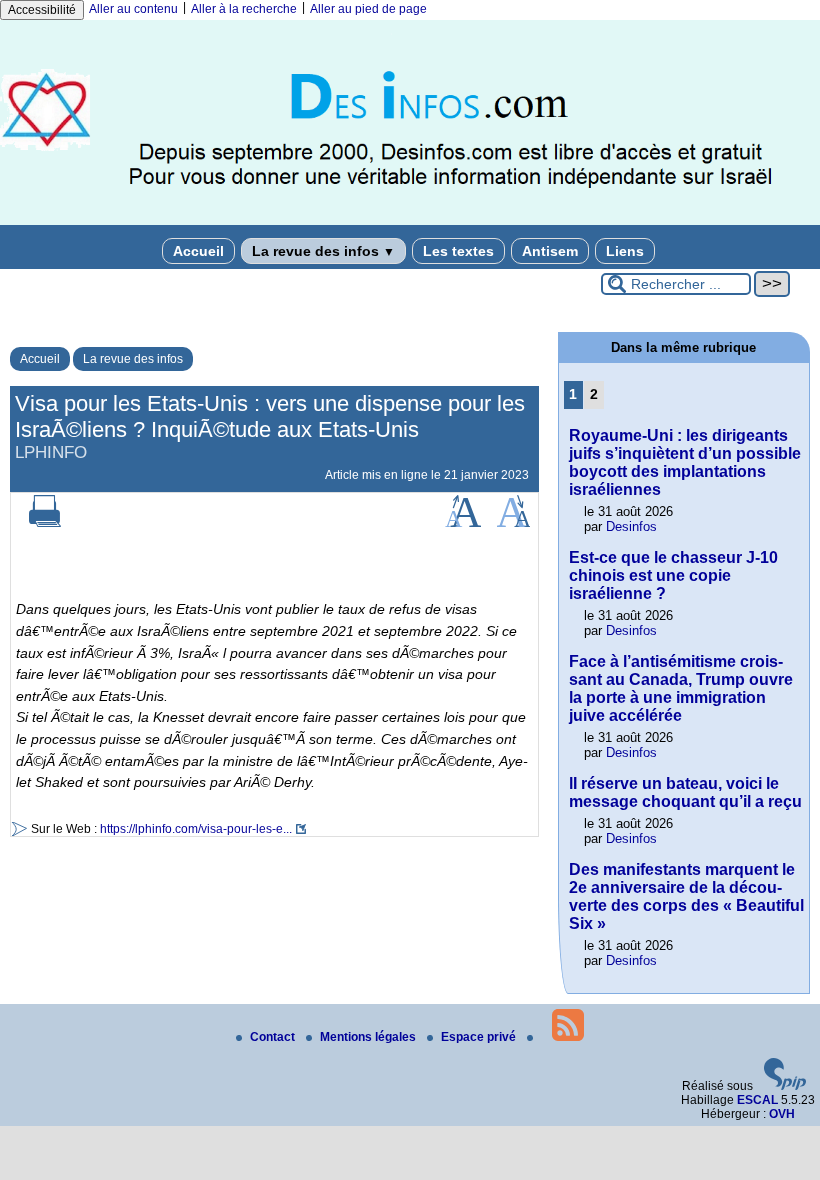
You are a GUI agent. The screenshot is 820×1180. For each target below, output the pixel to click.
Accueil (198, 251)
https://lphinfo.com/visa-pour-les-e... (196, 829)
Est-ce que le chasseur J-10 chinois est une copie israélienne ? (673, 575)
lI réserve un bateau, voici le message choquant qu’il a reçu (685, 792)
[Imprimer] (45, 523)
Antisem (550, 251)
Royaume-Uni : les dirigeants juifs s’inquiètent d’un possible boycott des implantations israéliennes (685, 462)
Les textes (458, 251)
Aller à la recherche (244, 9)
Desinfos (631, 526)
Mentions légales (369, 1037)
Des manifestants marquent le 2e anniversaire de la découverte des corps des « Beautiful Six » (686, 896)
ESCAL (757, 1100)
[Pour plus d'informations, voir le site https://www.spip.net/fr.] (785, 1086)
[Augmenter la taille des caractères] (463, 523)
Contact (274, 1037)
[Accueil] (410, 221)
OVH (782, 1114)
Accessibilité (42, 10)
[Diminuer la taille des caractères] (513, 523)
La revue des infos (323, 251)
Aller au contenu (133, 9)
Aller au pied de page (368, 9)
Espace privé (480, 1037)
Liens (625, 251)
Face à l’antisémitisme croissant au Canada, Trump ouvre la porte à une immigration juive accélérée (681, 688)
